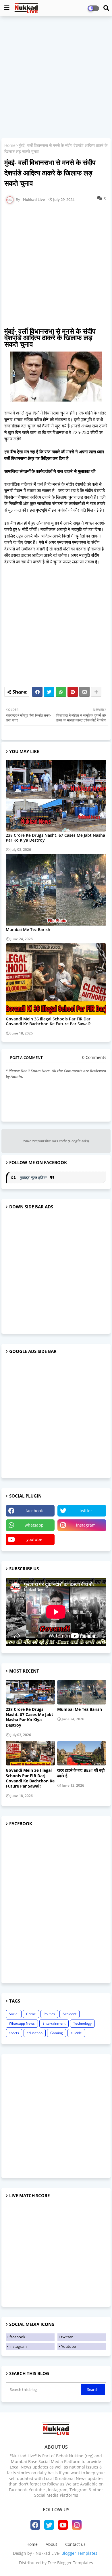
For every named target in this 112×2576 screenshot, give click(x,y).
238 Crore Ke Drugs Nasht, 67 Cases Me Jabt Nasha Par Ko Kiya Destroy (55, 838)
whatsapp (34, 1525)
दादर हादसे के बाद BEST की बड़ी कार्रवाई (81, 1773)
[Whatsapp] (61, 692)
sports (14, 2033)
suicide (76, 2033)
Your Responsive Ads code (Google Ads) (56, 1141)
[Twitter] (49, 692)
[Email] (84, 692)
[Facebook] (37, 692)
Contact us (75, 2544)
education (35, 2033)
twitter (86, 1511)
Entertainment (54, 2023)
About (51, 2544)
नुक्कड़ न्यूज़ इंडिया (33, 1177)
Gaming (57, 2033)
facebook (34, 1511)
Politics (49, 2014)
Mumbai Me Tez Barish (28, 929)
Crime (31, 2014)
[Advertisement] (56, 78)
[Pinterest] (73, 692)
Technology (82, 2023)
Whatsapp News (22, 2023)
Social (14, 2014)
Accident (69, 2014)
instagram (86, 1525)
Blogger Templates (79, 2553)
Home (10, 145)
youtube (34, 1539)
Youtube (68, 2346)
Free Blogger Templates (70, 2563)
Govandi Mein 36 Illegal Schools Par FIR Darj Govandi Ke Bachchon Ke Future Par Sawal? (49, 1021)
